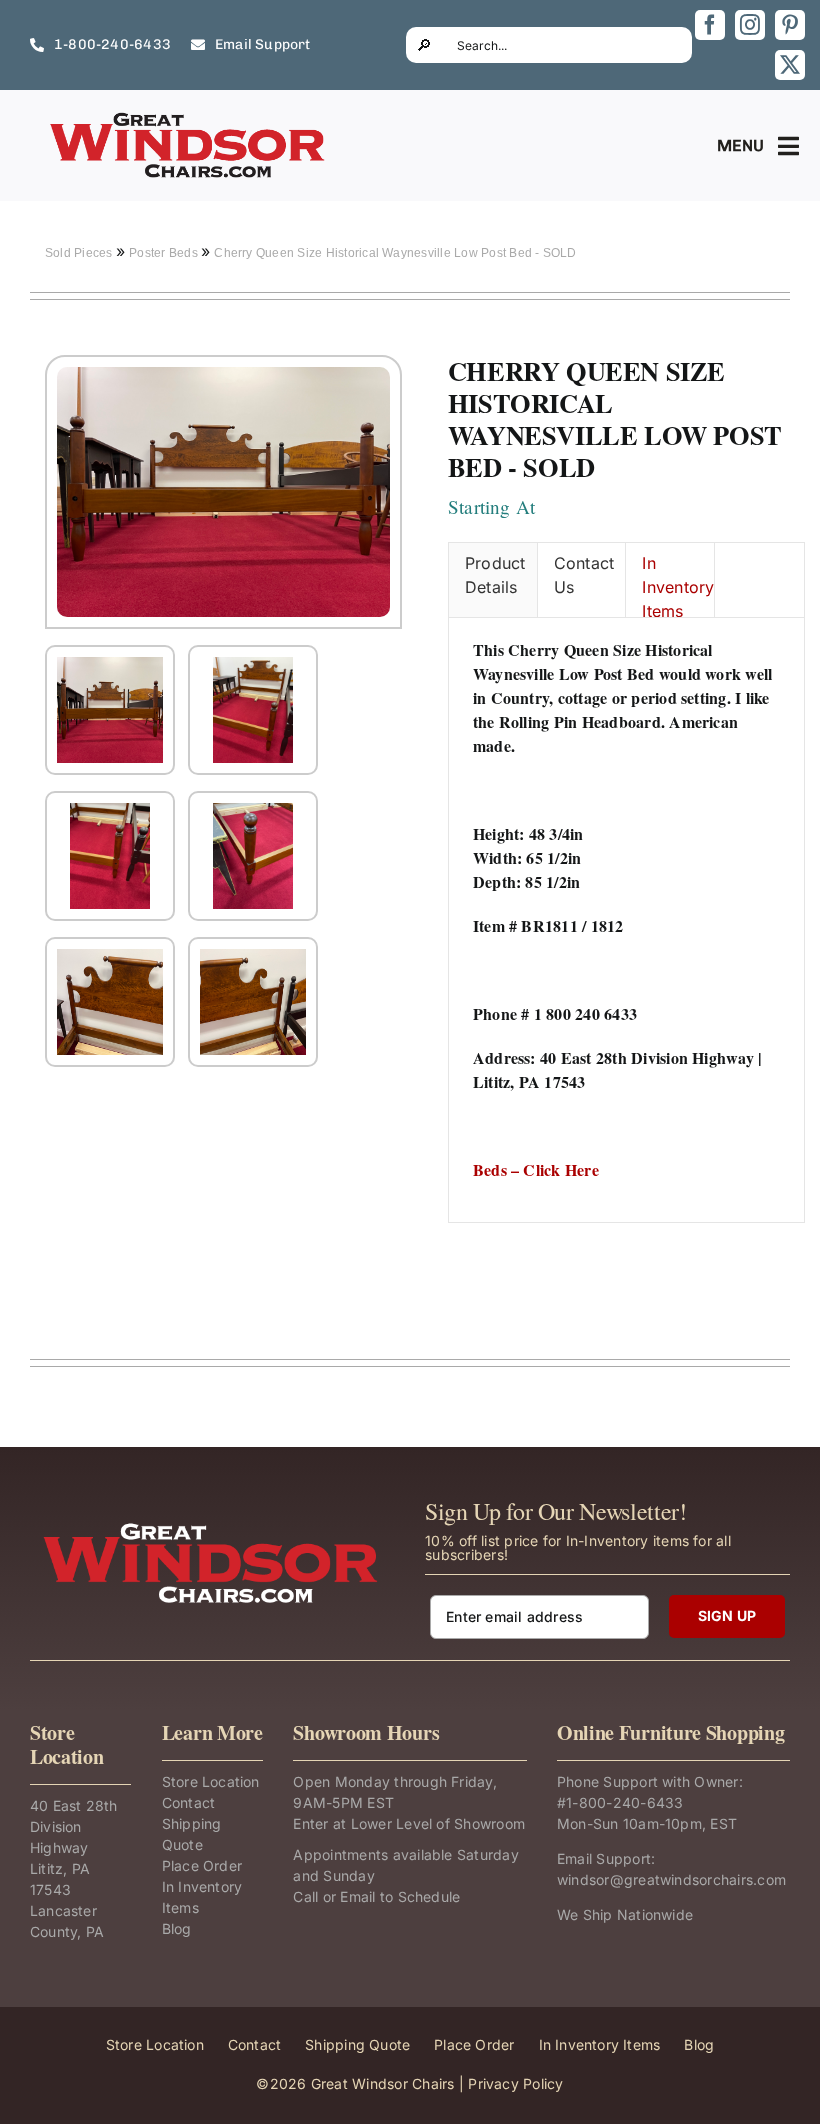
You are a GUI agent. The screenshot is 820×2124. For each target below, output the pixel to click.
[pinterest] (790, 25)
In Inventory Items (678, 585)
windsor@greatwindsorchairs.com (671, 1879)
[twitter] (790, 65)
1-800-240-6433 (624, 1802)
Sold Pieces (80, 253)
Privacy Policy (515, 2083)
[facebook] (710, 25)
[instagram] (750, 25)
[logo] (189, 118)
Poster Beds (165, 253)
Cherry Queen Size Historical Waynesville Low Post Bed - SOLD (395, 253)
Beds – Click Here (536, 1169)
